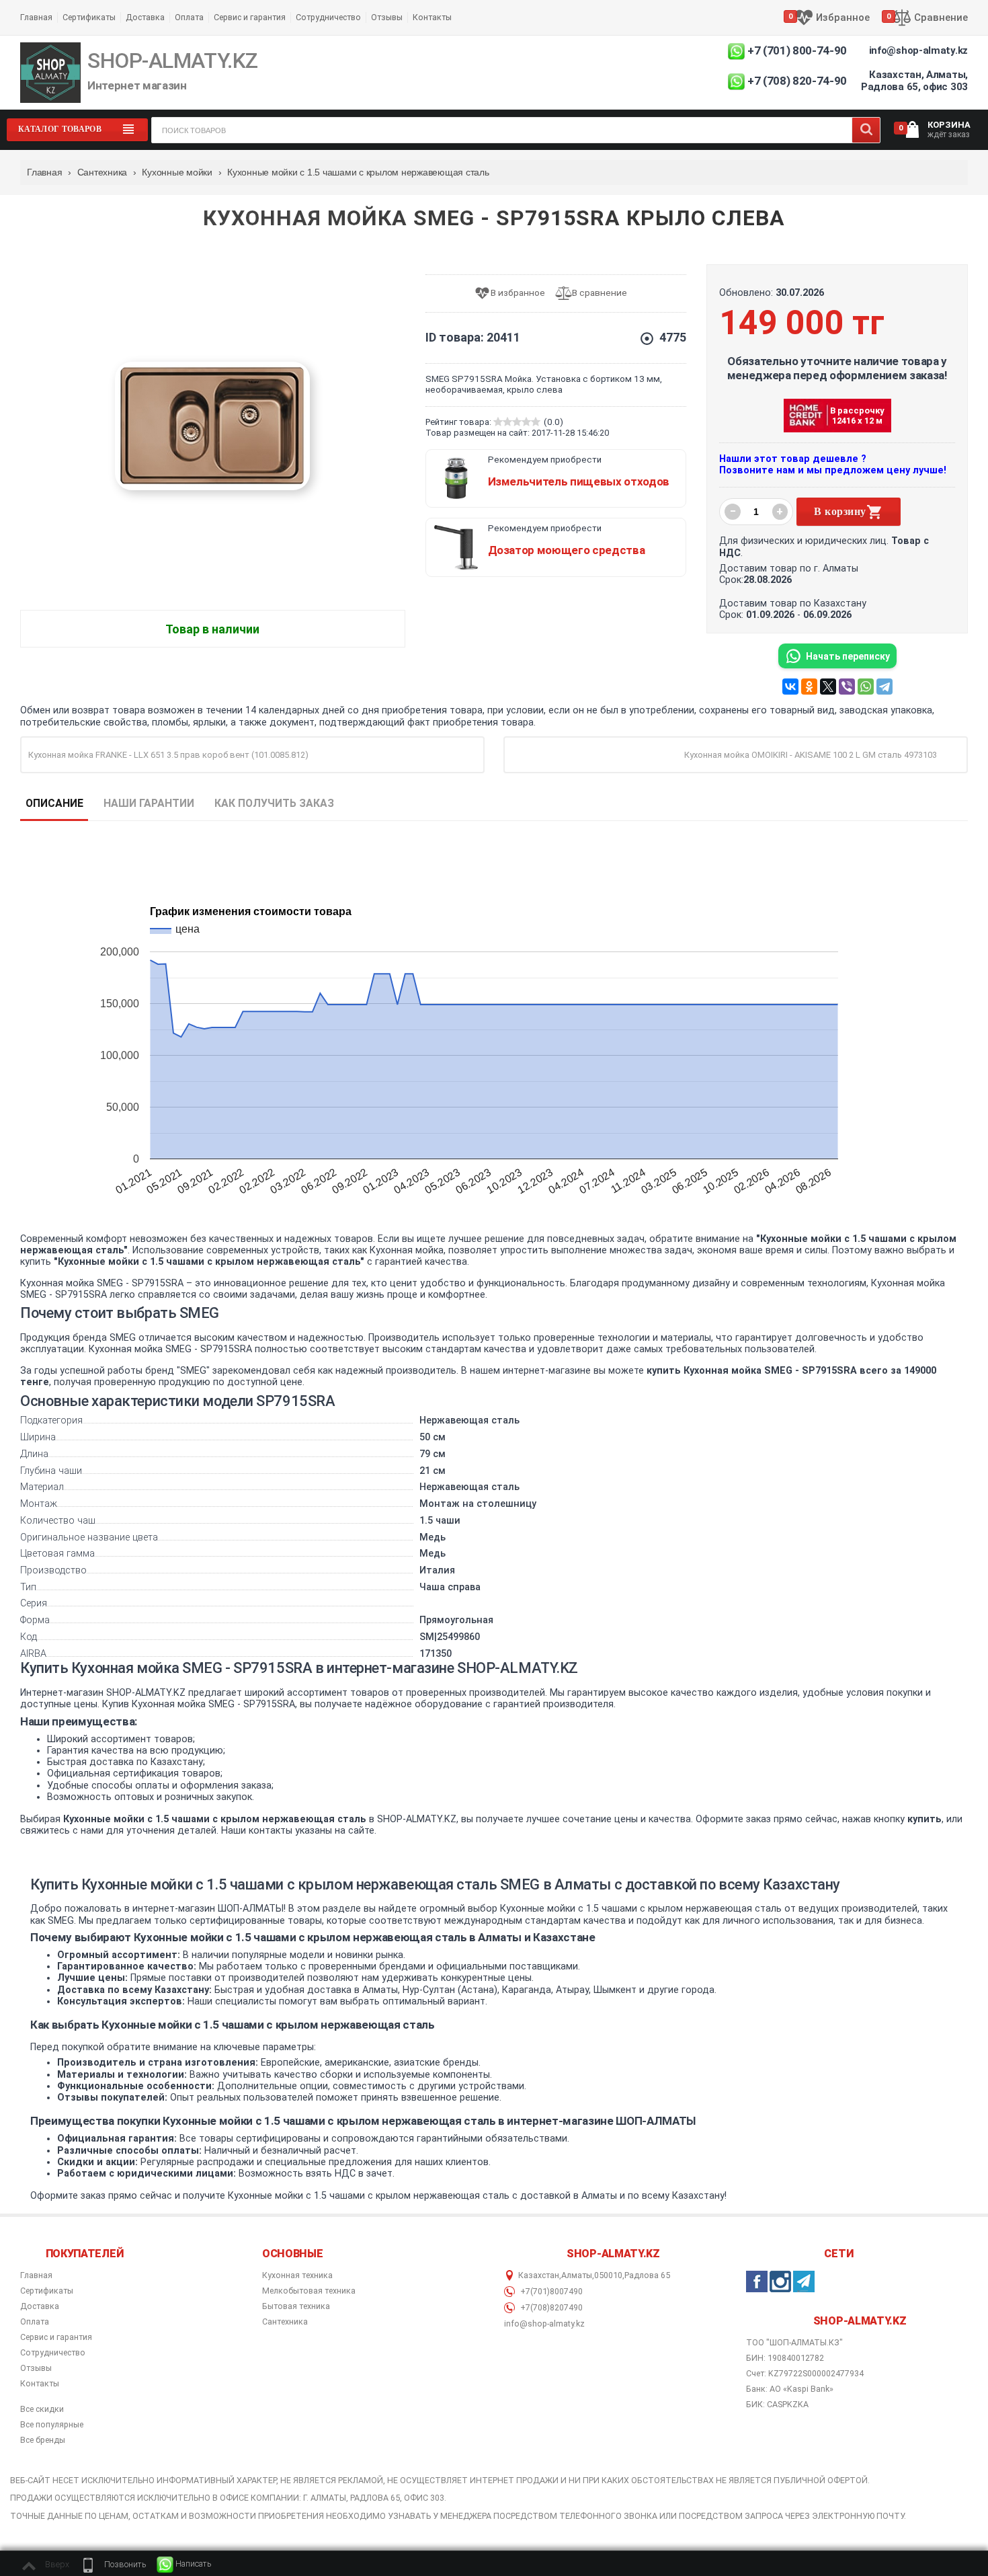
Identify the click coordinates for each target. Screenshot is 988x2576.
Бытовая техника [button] (296, 2306)
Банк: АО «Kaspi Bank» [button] (790, 2389)
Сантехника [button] (285, 2322)
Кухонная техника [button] (297, 2275)
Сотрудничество (328, 17)
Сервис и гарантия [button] (56, 2337)
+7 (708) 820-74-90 (797, 81)
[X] (828, 687)
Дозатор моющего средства (567, 550)
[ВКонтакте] (790, 687)
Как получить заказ (274, 803)
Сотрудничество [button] (53, 2353)
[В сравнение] (596, 294)
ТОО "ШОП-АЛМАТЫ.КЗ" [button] (794, 2343)
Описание (54, 803)
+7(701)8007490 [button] (550, 2292)
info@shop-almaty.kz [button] (544, 2324)
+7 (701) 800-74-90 (797, 50)
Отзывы (387, 17)
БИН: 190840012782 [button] (785, 2358)
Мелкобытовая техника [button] (309, 2291)
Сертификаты (89, 17)
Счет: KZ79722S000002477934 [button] (805, 2373)
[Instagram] (780, 2281)
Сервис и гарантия (250, 17)
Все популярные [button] (52, 2425)
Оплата (189, 17)
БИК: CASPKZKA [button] (777, 2404)
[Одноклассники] (809, 687)
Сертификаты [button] (47, 2291)
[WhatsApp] (866, 687)
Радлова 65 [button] (647, 2275)
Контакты (432, 17)
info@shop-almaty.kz (918, 50)
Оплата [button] (35, 2322)
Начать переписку (848, 656)
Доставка (145, 17)
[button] (113, 2565)
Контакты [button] (40, 2384)
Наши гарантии (149, 803)
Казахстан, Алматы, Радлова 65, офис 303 (914, 81)
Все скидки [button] (42, 2409)
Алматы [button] (577, 2275)
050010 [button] (608, 2275)
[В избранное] (514, 294)
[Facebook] (757, 2281)
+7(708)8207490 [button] (550, 2308)
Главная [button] (36, 2275)
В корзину (840, 511)
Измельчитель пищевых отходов (579, 481)
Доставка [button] (40, 2306)
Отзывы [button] (36, 2368)
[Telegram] (884, 687)
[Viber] (847, 687)
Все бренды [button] (43, 2440)
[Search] (866, 130)
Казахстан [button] (539, 2275)
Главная (36, 17)
